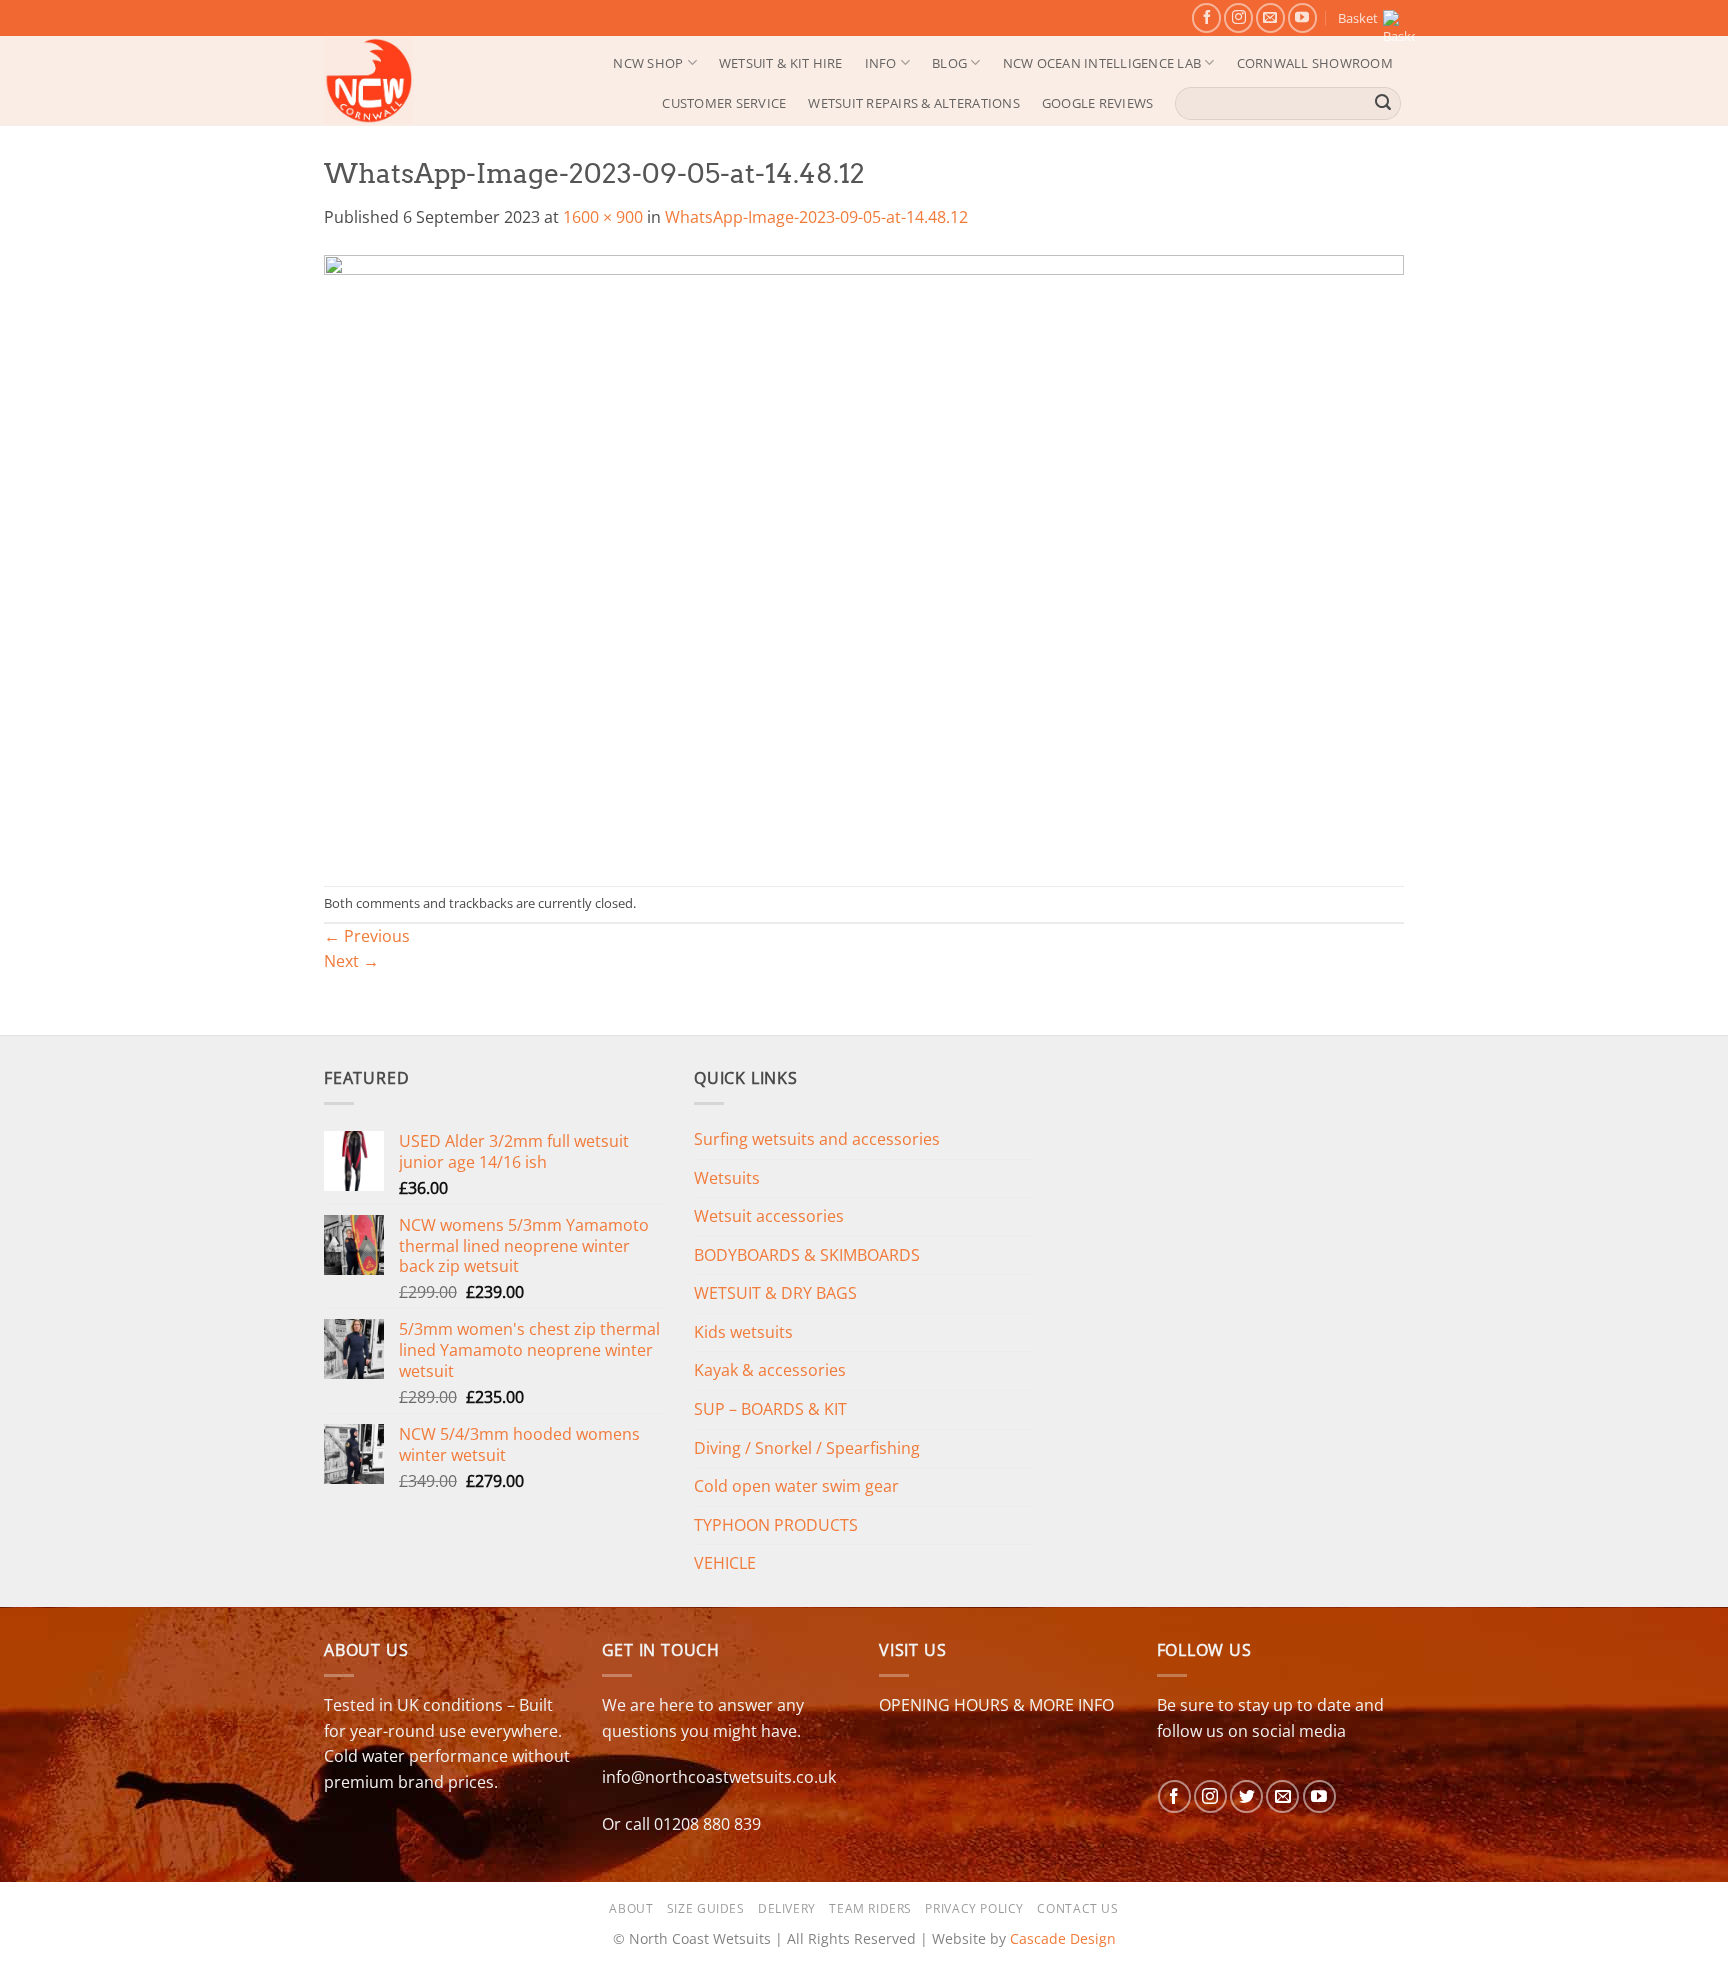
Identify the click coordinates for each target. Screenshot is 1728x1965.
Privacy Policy (974, 1908)
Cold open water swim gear (796, 1486)
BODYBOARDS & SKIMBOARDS (807, 1255)
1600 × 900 (603, 217)
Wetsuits (727, 1178)
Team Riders (870, 1908)
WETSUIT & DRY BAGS (775, 1293)
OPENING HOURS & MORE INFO (996, 1705)
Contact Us (1077, 1908)
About (631, 1908)
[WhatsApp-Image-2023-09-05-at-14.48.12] (864, 557)
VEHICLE (725, 1563)
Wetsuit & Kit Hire (781, 63)
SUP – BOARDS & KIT (770, 1409)
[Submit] (1383, 103)
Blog (949, 63)
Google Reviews (1098, 103)
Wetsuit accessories (769, 1216)
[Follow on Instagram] (1238, 17)
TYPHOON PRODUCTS (776, 1525)
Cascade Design (1063, 1938)
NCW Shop (648, 63)
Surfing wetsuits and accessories (817, 1139)
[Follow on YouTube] (1302, 17)
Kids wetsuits (743, 1332)
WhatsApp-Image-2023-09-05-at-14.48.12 (816, 217)
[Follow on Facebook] (1206, 17)
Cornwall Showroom (1315, 63)
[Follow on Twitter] (1246, 1796)
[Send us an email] (1270, 17)
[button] (1371, 18)
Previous (367, 936)
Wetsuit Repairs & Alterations (913, 103)
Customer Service (724, 103)
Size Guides (706, 1908)
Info (881, 63)
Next (351, 961)
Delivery (787, 1908)
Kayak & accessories (770, 1370)
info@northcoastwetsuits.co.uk (719, 1777)
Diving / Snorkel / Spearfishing (807, 1448)
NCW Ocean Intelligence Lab (1102, 63)
